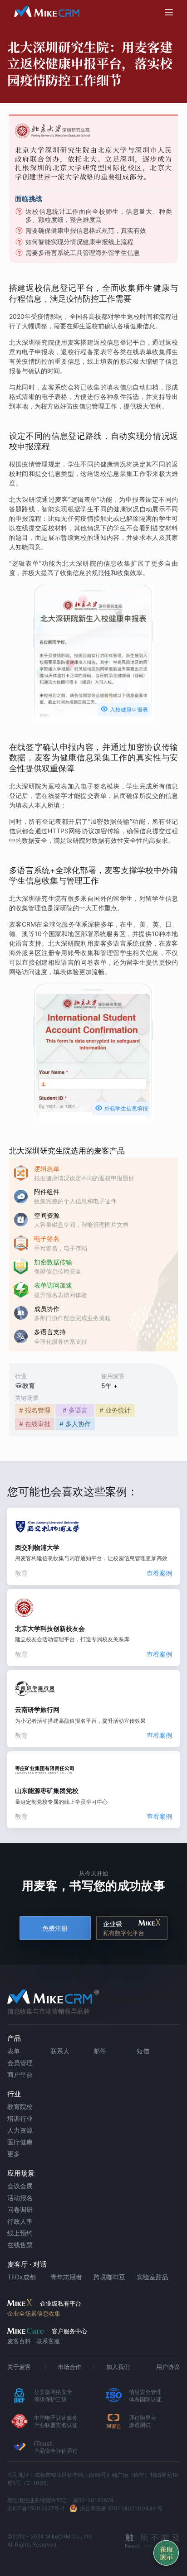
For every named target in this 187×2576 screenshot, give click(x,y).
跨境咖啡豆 (109, 2277)
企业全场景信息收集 (34, 2313)
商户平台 (20, 2074)
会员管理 (20, 2063)
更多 (14, 2154)
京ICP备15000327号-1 (36, 2508)
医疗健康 (20, 2142)
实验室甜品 (153, 2277)
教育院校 (20, 2107)
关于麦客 (19, 2367)
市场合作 (69, 2367)
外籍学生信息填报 (121, 1108)
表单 (14, 2051)
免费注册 (55, 1928)
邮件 (100, 2051)
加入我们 (118, 2367)
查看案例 (159, 1573)
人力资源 (20, 2130)
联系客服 (48, 2341)
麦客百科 (19, 2341)
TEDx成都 (22, 2277)
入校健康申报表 (124, 709)
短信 (143, 2051)
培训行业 (20, 2118)
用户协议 (168, 2367)
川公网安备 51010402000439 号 (121, 2508)
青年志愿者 (66, 2277)
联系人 (60, 2051)
